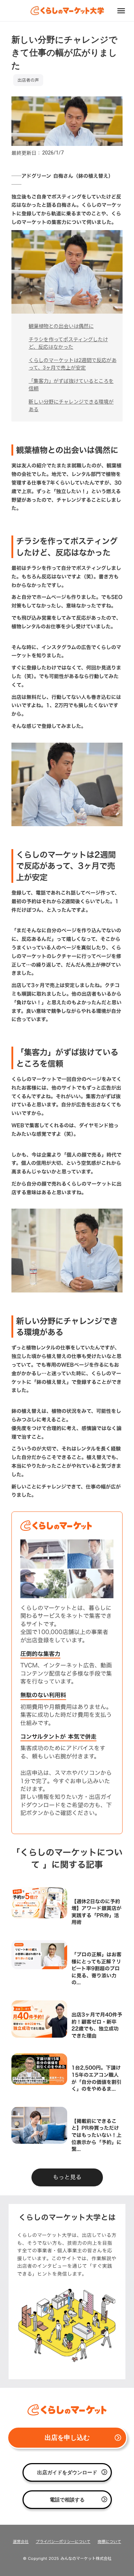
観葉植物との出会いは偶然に (61, 326)
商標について (109, 2542)
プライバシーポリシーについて (63, 2542)
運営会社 (21, 2542)
